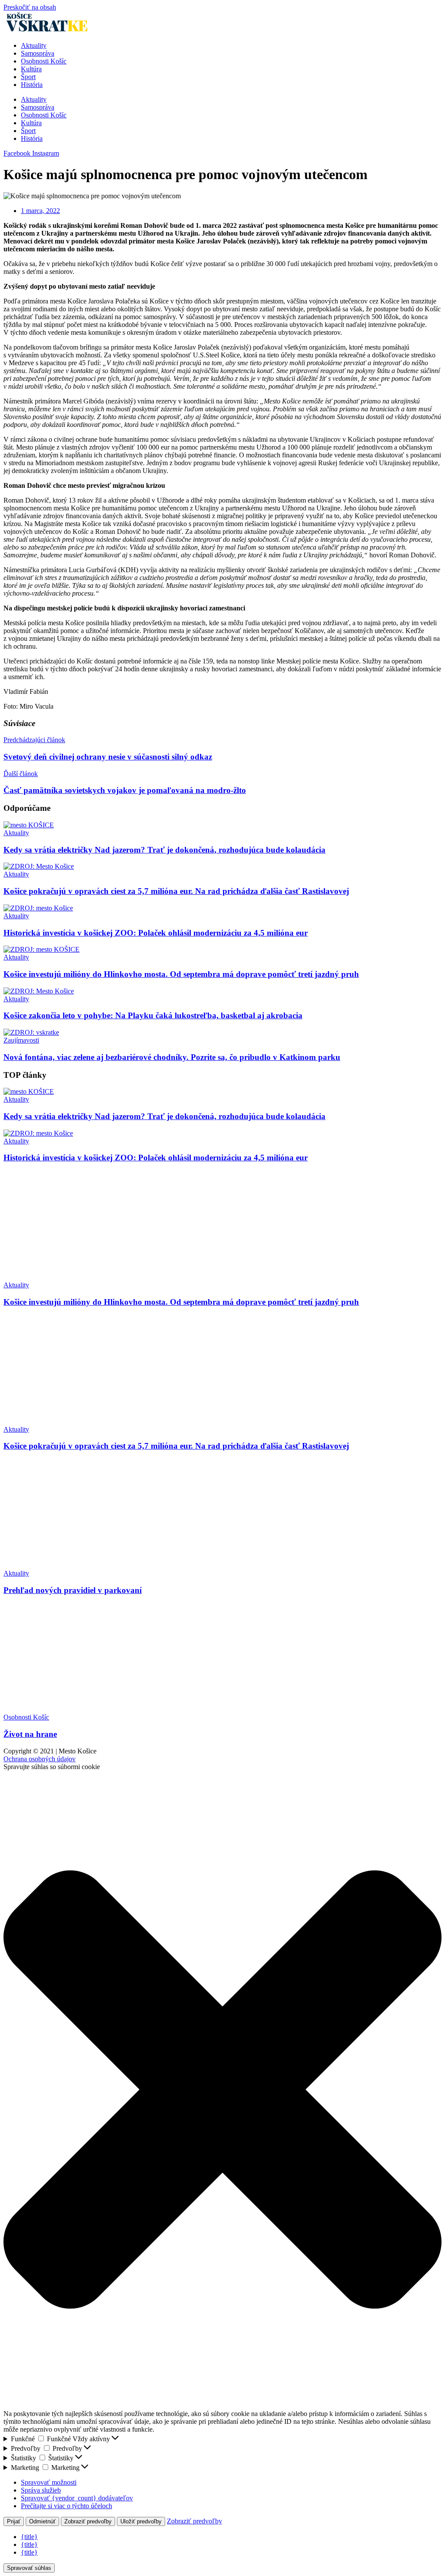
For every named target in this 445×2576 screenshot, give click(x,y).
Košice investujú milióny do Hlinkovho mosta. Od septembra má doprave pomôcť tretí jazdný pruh (181, 974)
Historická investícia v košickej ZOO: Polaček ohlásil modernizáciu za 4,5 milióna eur (156, 933)
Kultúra (31, 69)
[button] (222, 2090)
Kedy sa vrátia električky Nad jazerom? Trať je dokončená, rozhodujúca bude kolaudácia (164, 850)
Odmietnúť (42, 2521)
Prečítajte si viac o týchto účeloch (66, 2506)
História (32, 85)
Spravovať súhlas (29, 2568)
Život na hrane (30, 1734)
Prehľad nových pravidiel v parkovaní (73, 1590)
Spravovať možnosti (49, 2482)
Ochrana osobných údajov (40, 1759)
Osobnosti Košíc (44, 61)
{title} (29, 2537)
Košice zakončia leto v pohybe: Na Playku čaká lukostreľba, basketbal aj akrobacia (153, 1015)
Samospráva (38, 53)
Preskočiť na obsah (30, 7)
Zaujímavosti (21, 1040)
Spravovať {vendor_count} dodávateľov (77, 2498)
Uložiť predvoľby (141, 2521)
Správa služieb (41, 2490)
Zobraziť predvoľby (88, 2521)
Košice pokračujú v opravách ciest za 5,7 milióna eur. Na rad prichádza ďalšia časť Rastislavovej (176, 891)
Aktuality (34, 45)
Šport (28, 77)
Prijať (14, 2521)
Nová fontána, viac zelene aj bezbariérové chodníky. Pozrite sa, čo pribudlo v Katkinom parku (172, 1057)
